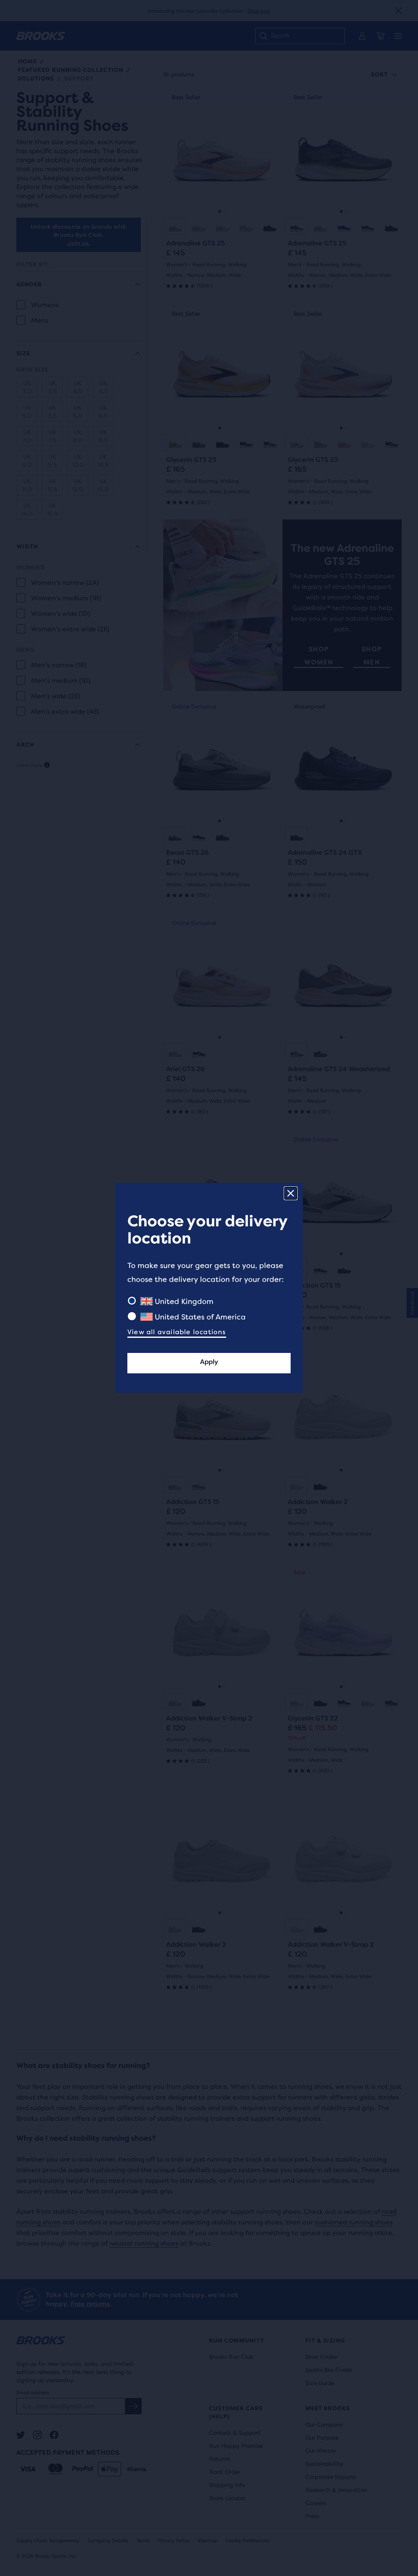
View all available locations (177, 1332)
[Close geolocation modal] (291, 1193)
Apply (209, 1362)
